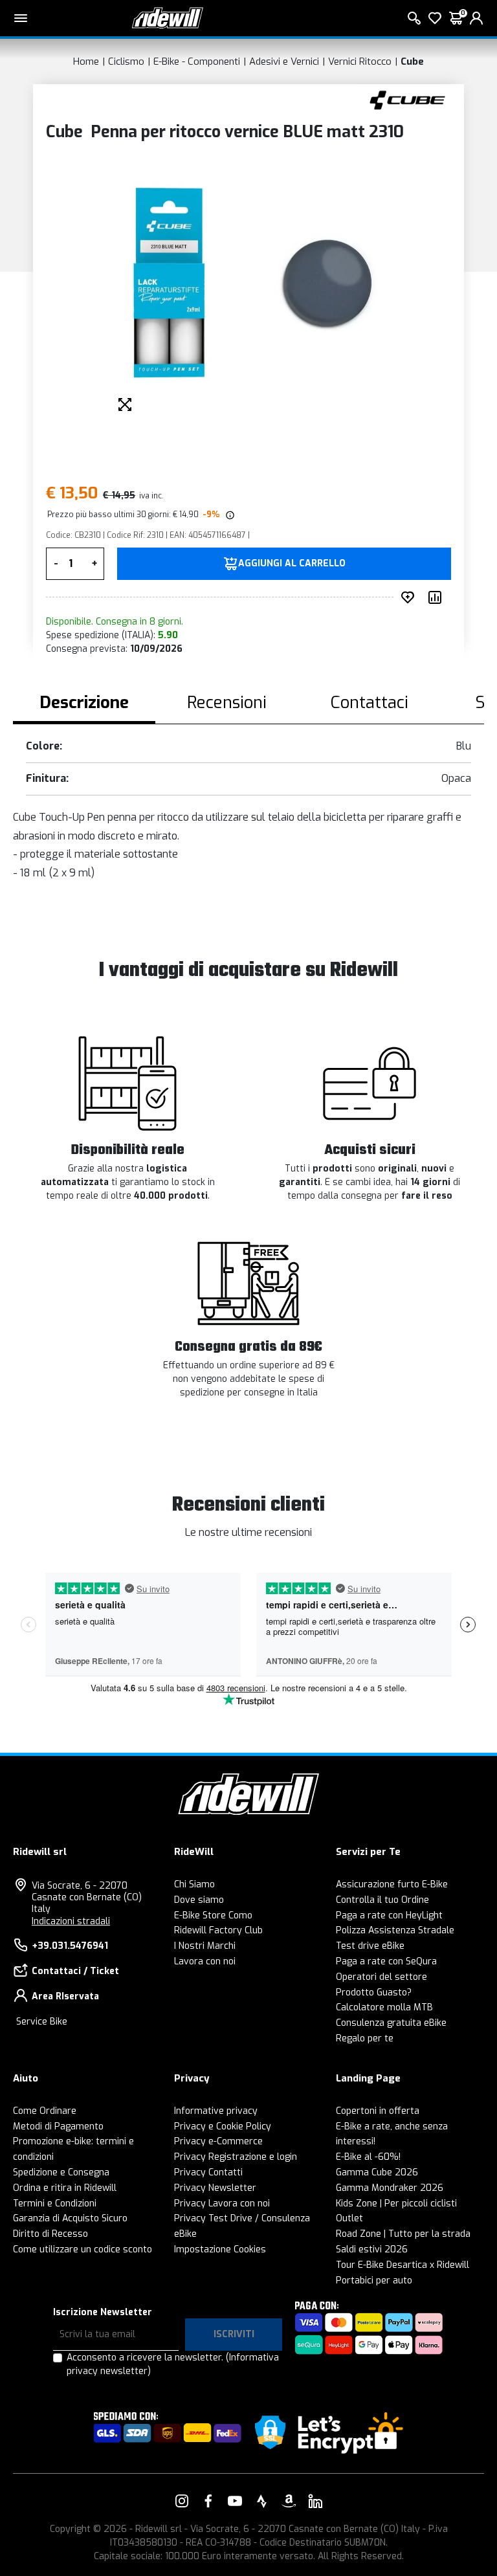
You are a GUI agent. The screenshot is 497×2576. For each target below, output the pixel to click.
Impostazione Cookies (220, 2249)
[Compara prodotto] (437, 597)
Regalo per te (365, 2038)
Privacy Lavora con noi (222, 2204)
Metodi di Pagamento (58, 2126)
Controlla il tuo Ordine (382, 1900)
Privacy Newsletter (215, 2188)
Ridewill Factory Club (218, 1930)
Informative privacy (216, 2111)
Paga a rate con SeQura (386, 1961)
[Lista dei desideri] (435, 18)
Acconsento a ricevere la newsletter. (173, 2364)
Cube (412, 61)
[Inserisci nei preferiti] (410, 597)
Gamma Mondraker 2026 (390, 2188)
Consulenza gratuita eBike (391, 2023)
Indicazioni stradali (71, 1921)
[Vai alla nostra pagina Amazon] (289, 2501)
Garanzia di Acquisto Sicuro (70, 2218)
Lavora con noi (205, 1961)
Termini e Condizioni (55, 2204)
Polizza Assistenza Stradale (395, 1930)
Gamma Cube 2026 (377, 2172)
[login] (476, 18)
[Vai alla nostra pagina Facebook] (208, 2501)
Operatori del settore (381, 1977)
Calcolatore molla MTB (384, 2007)
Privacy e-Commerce (218, 2141)
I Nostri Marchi (205, 1946)
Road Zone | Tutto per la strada (403, 2234)
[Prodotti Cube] (407, 99)
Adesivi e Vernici (284, 61)
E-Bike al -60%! (368, 2157)
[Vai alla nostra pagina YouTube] (235, 2501)
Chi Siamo (194, 1884)
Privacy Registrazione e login (236, 2157)
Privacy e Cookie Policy (223, 2126)
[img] (229, 515)
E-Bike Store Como (213, 1915)
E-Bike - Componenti (197, 61)
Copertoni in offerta (378, 2111)
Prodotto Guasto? (374, 1993)
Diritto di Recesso (50, 2234)
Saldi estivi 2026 (372, 2249)
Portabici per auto (374, 2281)
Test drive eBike (370, 1946)
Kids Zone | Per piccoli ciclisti (396, 2204)
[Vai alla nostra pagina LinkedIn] (315, 2501)
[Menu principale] (21, 18)
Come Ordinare (45, 2111)
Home (86, 61)
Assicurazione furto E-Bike (392, 1884)
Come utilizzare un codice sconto (83, 2249)
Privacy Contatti (208, 2172)
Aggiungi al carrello (292, 564)
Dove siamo (199, 1900)
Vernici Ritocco (360, 61)
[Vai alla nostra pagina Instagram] (182, 2501)
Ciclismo (126, 61)
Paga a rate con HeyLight (389, 1915)
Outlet (349, 2218)
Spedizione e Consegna (61, 2172)
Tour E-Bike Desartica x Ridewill (403, 2265)
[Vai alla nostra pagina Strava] (262, 2501)
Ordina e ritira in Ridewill (65, 2188)
